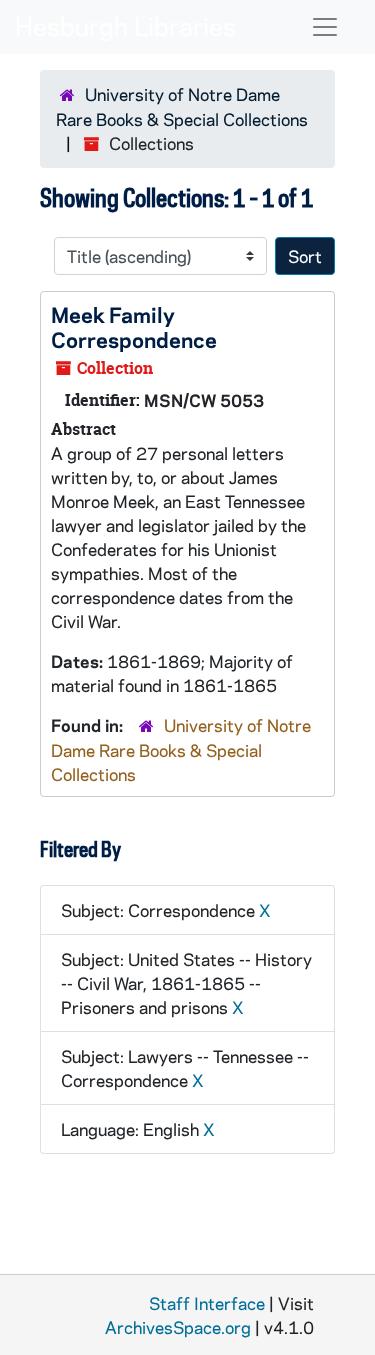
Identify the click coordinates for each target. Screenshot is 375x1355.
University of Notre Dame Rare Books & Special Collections (181, 749)
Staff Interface (207, 1303)
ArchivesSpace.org (178, 1327)
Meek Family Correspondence (134, 326)
